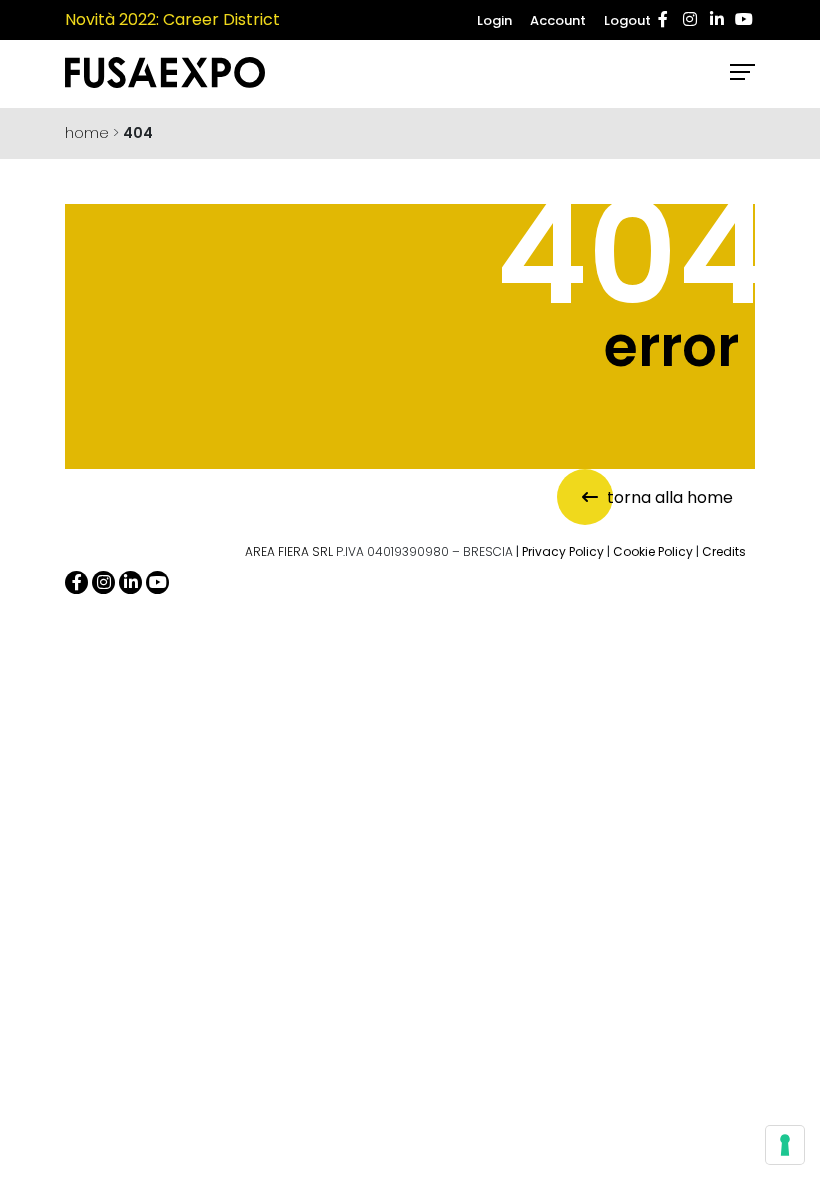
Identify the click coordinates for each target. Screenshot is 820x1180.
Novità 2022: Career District (172, 19)
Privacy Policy (563, 551)
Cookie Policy (653, 551)
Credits (724, 551)
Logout (627, 20)
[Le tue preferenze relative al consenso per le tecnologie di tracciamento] (785, 1145)
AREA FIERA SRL (289, 551)
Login (494, 20)
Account (558, 20)
